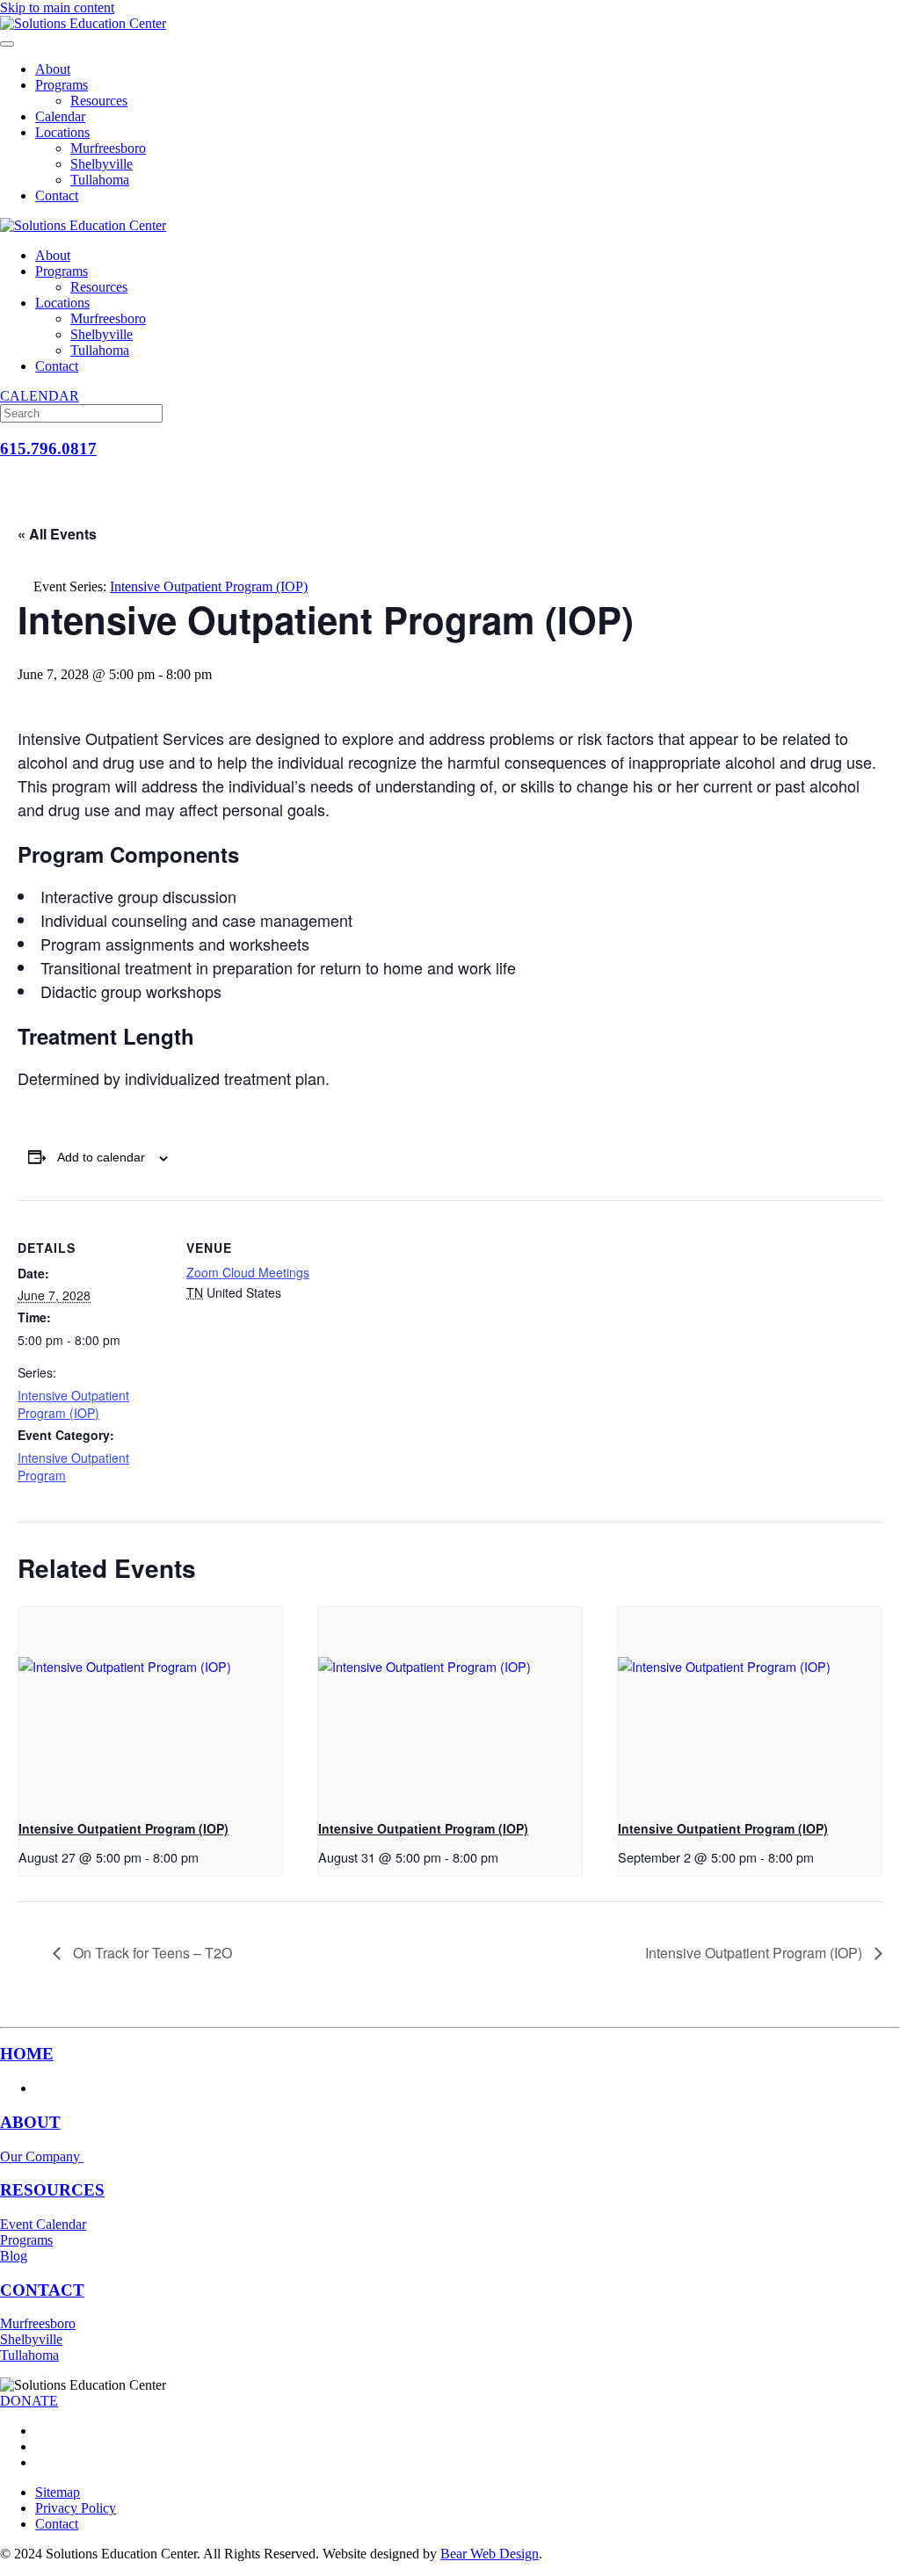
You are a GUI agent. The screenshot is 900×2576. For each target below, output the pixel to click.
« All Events (57, 534)
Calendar (60, 116)
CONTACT (42, 2290)
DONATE (29, 2401)
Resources (99, 101)
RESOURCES (52, 2190)
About (53, 69)
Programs (62, 85)
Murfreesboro (108, 148)
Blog (14, 2256)
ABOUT (30, 2122)
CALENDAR (40, 396)
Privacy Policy (76, 2508)
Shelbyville (102, 164)
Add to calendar (101, 1157)
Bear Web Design (490, 2554)
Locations (62, 132)
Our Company (42, 2156)
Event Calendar (43, 2224)
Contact (57, 195)
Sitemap (58, 2492)
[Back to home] (83, 23)
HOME (27, 2054)
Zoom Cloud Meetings (248, 1272)
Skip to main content (57, 7)
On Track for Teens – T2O (151, 1953)
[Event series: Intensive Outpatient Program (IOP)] (205, 1857)
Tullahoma (100, 180)
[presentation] (150, 1706)
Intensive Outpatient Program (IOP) (73, 1404)
